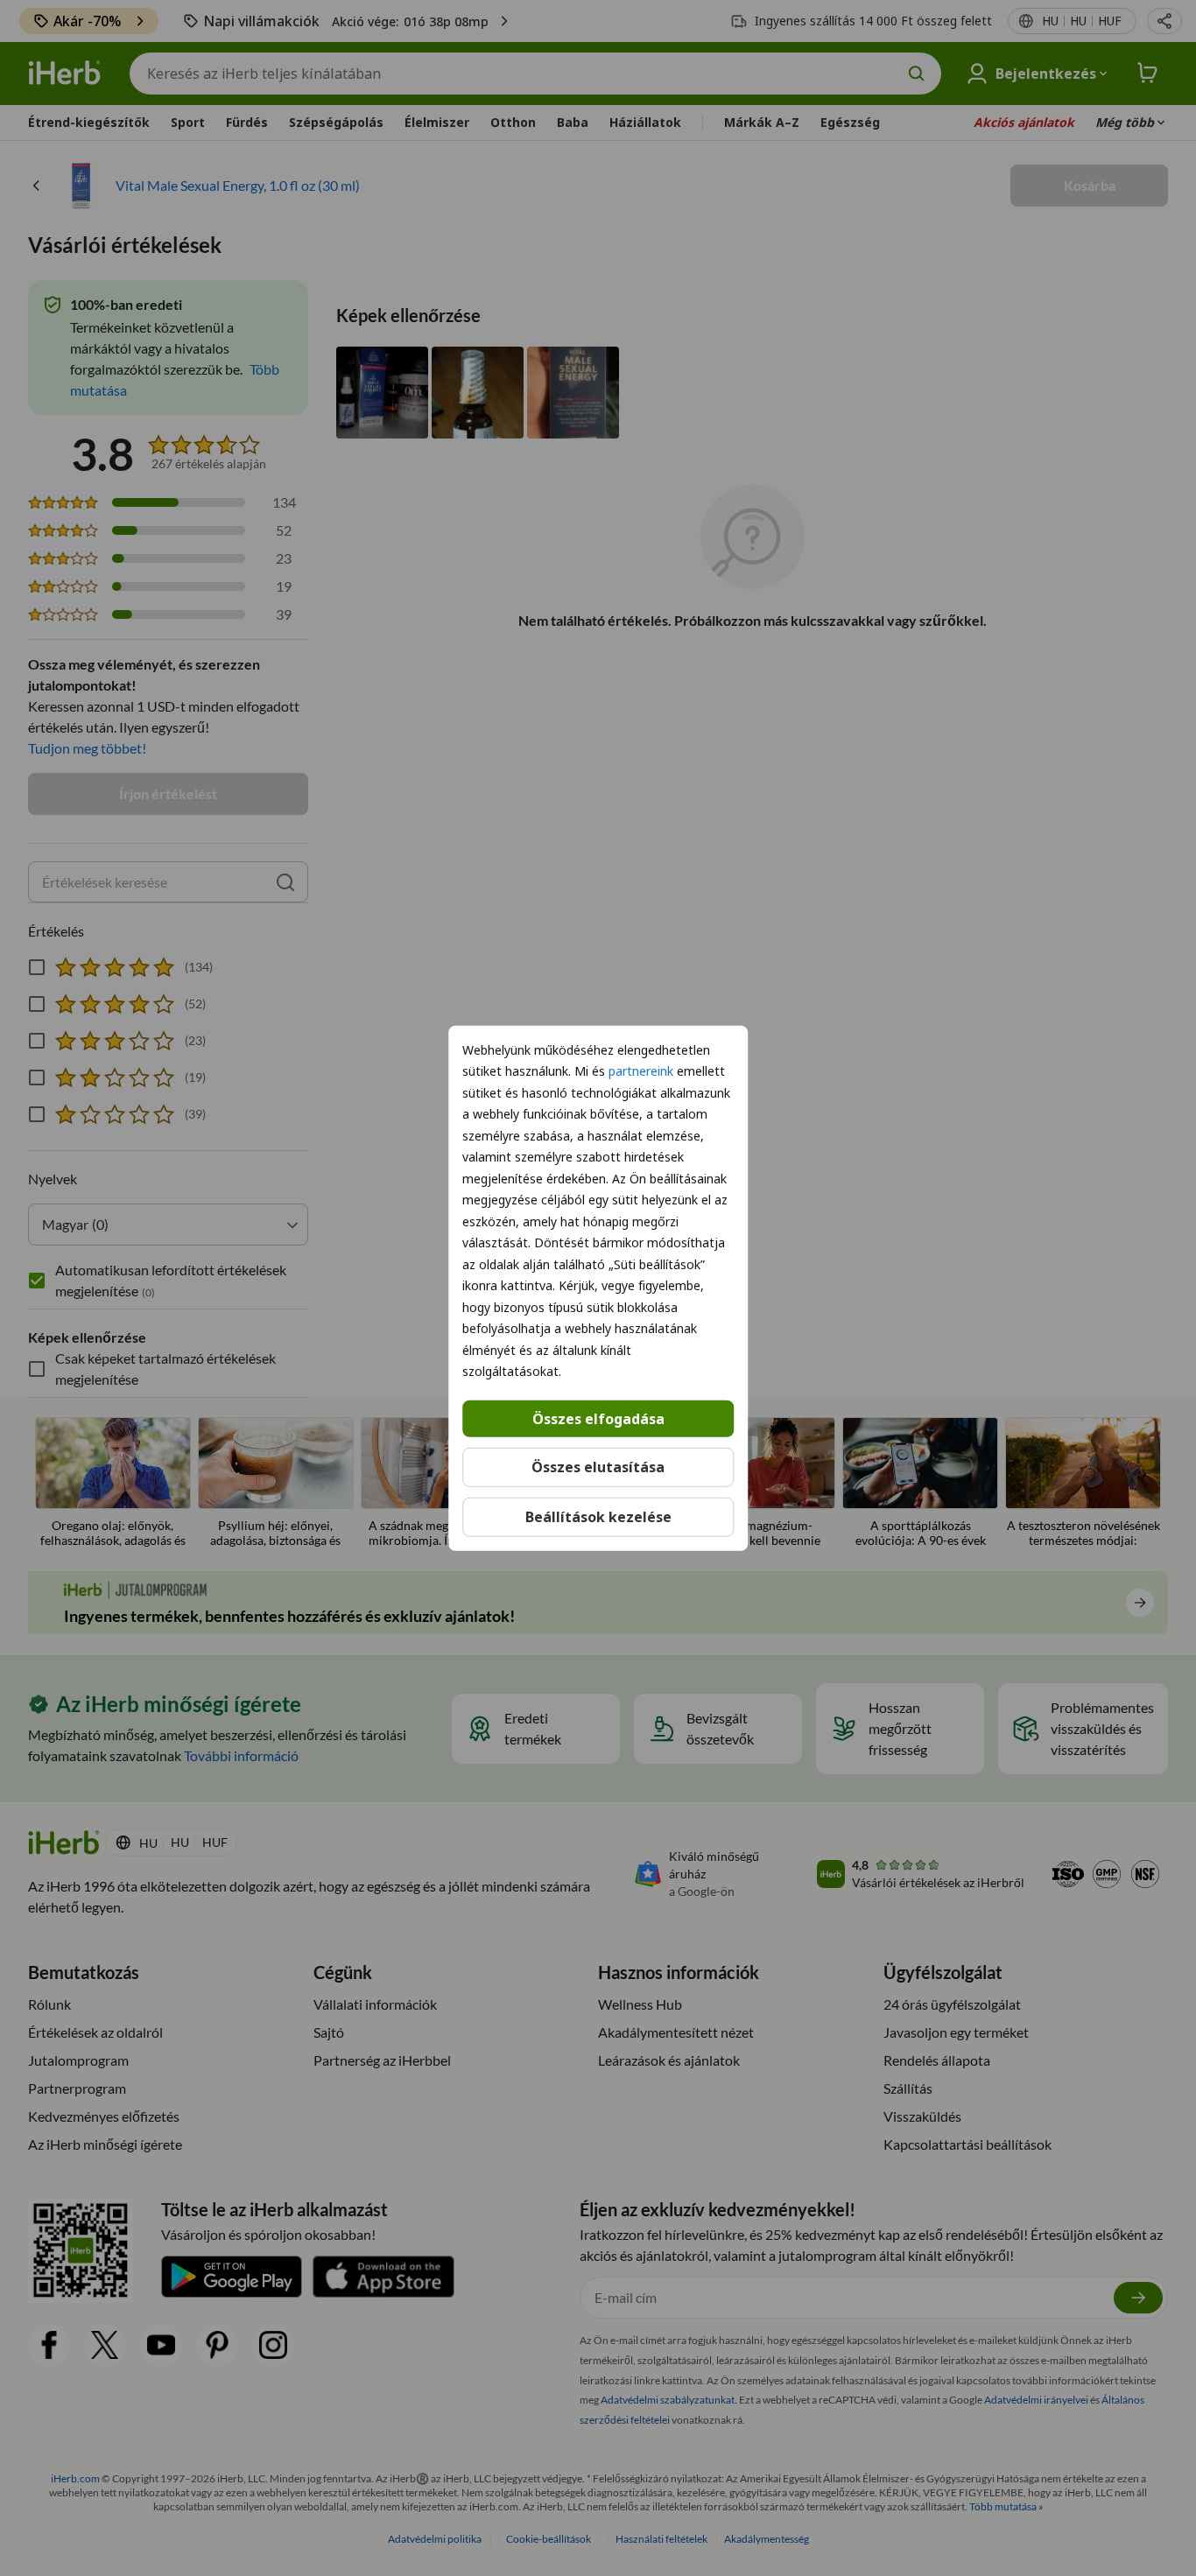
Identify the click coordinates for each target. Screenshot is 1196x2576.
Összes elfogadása (598, 1418)
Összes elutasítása (598, 1467)
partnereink (641, 1071)
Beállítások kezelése (598, 1517)
